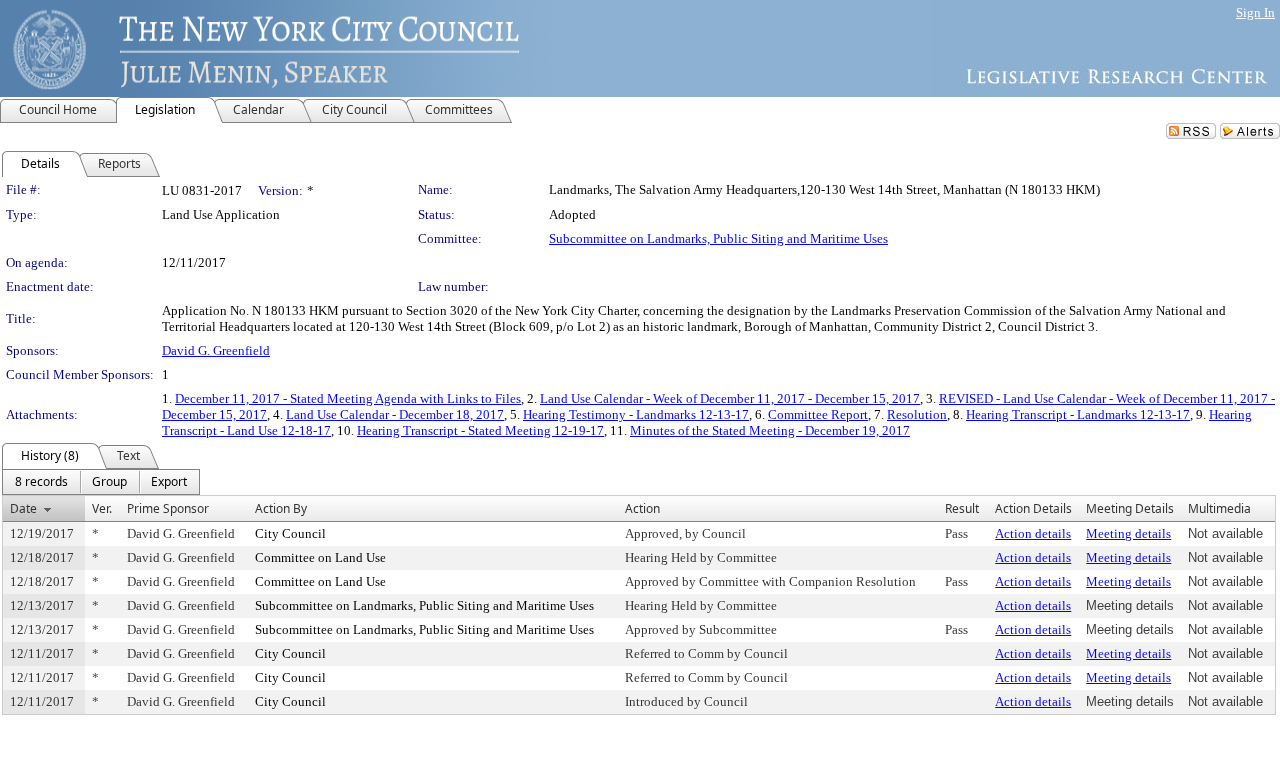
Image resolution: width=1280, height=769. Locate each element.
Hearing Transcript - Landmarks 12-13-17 (1078, 414)
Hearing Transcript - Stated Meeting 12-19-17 (480, 430)
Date (23, 508)
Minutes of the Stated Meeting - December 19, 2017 (770, 430)
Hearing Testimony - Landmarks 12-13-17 (636, 414)
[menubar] (101, 482)
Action (642, 508)
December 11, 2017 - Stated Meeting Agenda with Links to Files (348, 398)
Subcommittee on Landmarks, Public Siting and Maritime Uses (718, 238)
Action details (1033, 533)
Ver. (102, 508)
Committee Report (818, 414)
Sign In (1255, 12)
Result (962, 508)
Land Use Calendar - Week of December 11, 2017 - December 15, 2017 (730, 398)
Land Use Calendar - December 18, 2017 (395, 414)
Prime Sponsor (168, 508)
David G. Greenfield (216, 350)
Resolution (917, 414)
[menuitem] (41, 482)
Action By (281, 508)
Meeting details (1128, 533)
